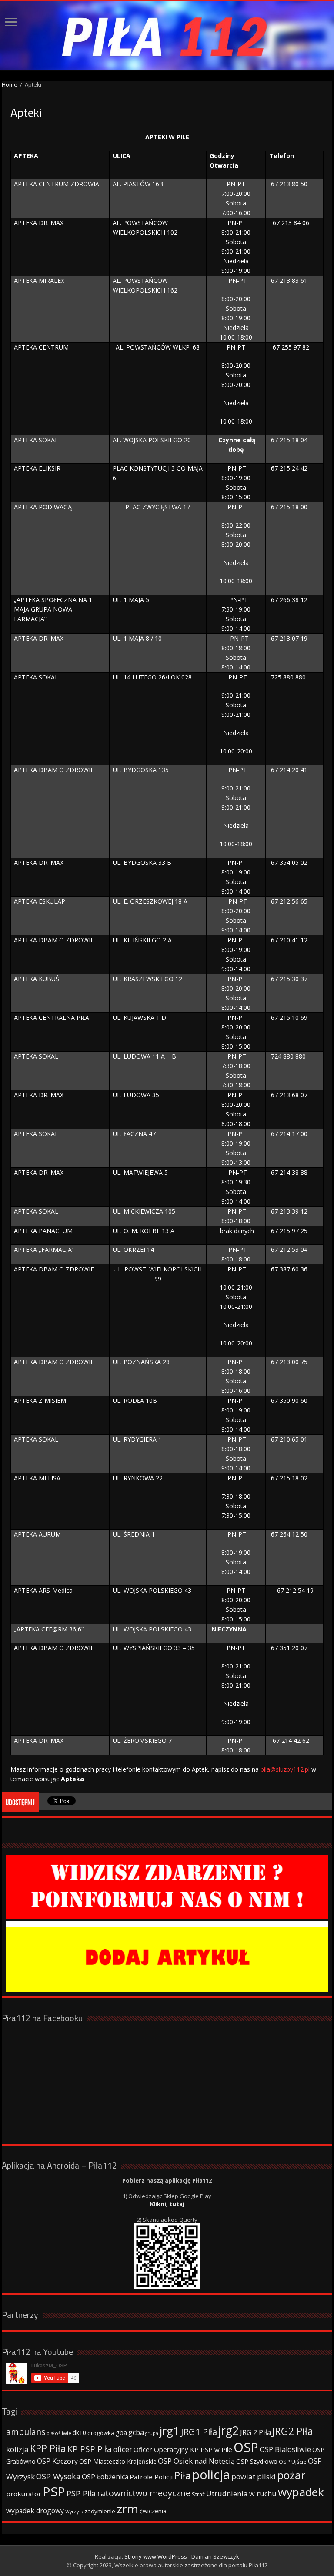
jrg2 (229, 2430)
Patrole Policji (151, 2477)
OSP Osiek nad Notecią (196, 2461)
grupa (152, 2433)
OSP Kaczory (57, 2461)
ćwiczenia (153, 2511)
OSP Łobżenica (105, 2477)
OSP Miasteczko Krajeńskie (118, 2461)
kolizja (17, 2449)
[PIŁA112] (167, 35)
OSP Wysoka (58, 2476)
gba (121, 2432)
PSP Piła (81, 2493)
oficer (123, 2449)
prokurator (24, 2494)
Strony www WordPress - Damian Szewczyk (182, 2556)
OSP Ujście (293, 2462)
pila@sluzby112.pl (285, 1769)
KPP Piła (48, 2448)
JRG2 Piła (293, 2431)
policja (211, 2474)
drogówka (101, 2433)
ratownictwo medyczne (144, 2493)
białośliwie (59, 2433)
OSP (246, 2447)
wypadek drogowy (35, 2511)
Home (10, 84)
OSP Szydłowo (257, 2461)
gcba (136, 2432)
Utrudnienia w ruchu (241, 2494)
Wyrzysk (74, 2512)
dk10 (79, 2433)
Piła (182, 2475)
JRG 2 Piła (256, 2432)
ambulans (26, 2432)
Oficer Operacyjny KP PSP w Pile (183, 2449)
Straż (198, 2494)
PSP (54, 2492)
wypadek (301, 2492)
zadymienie (100, 2511)
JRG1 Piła (199, 2431)
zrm (127, 2509)
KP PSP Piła (90, 2449)
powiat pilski (254, 2477)
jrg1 (170, 2431)
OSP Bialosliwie (285, 2449)
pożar (291, 2475)
